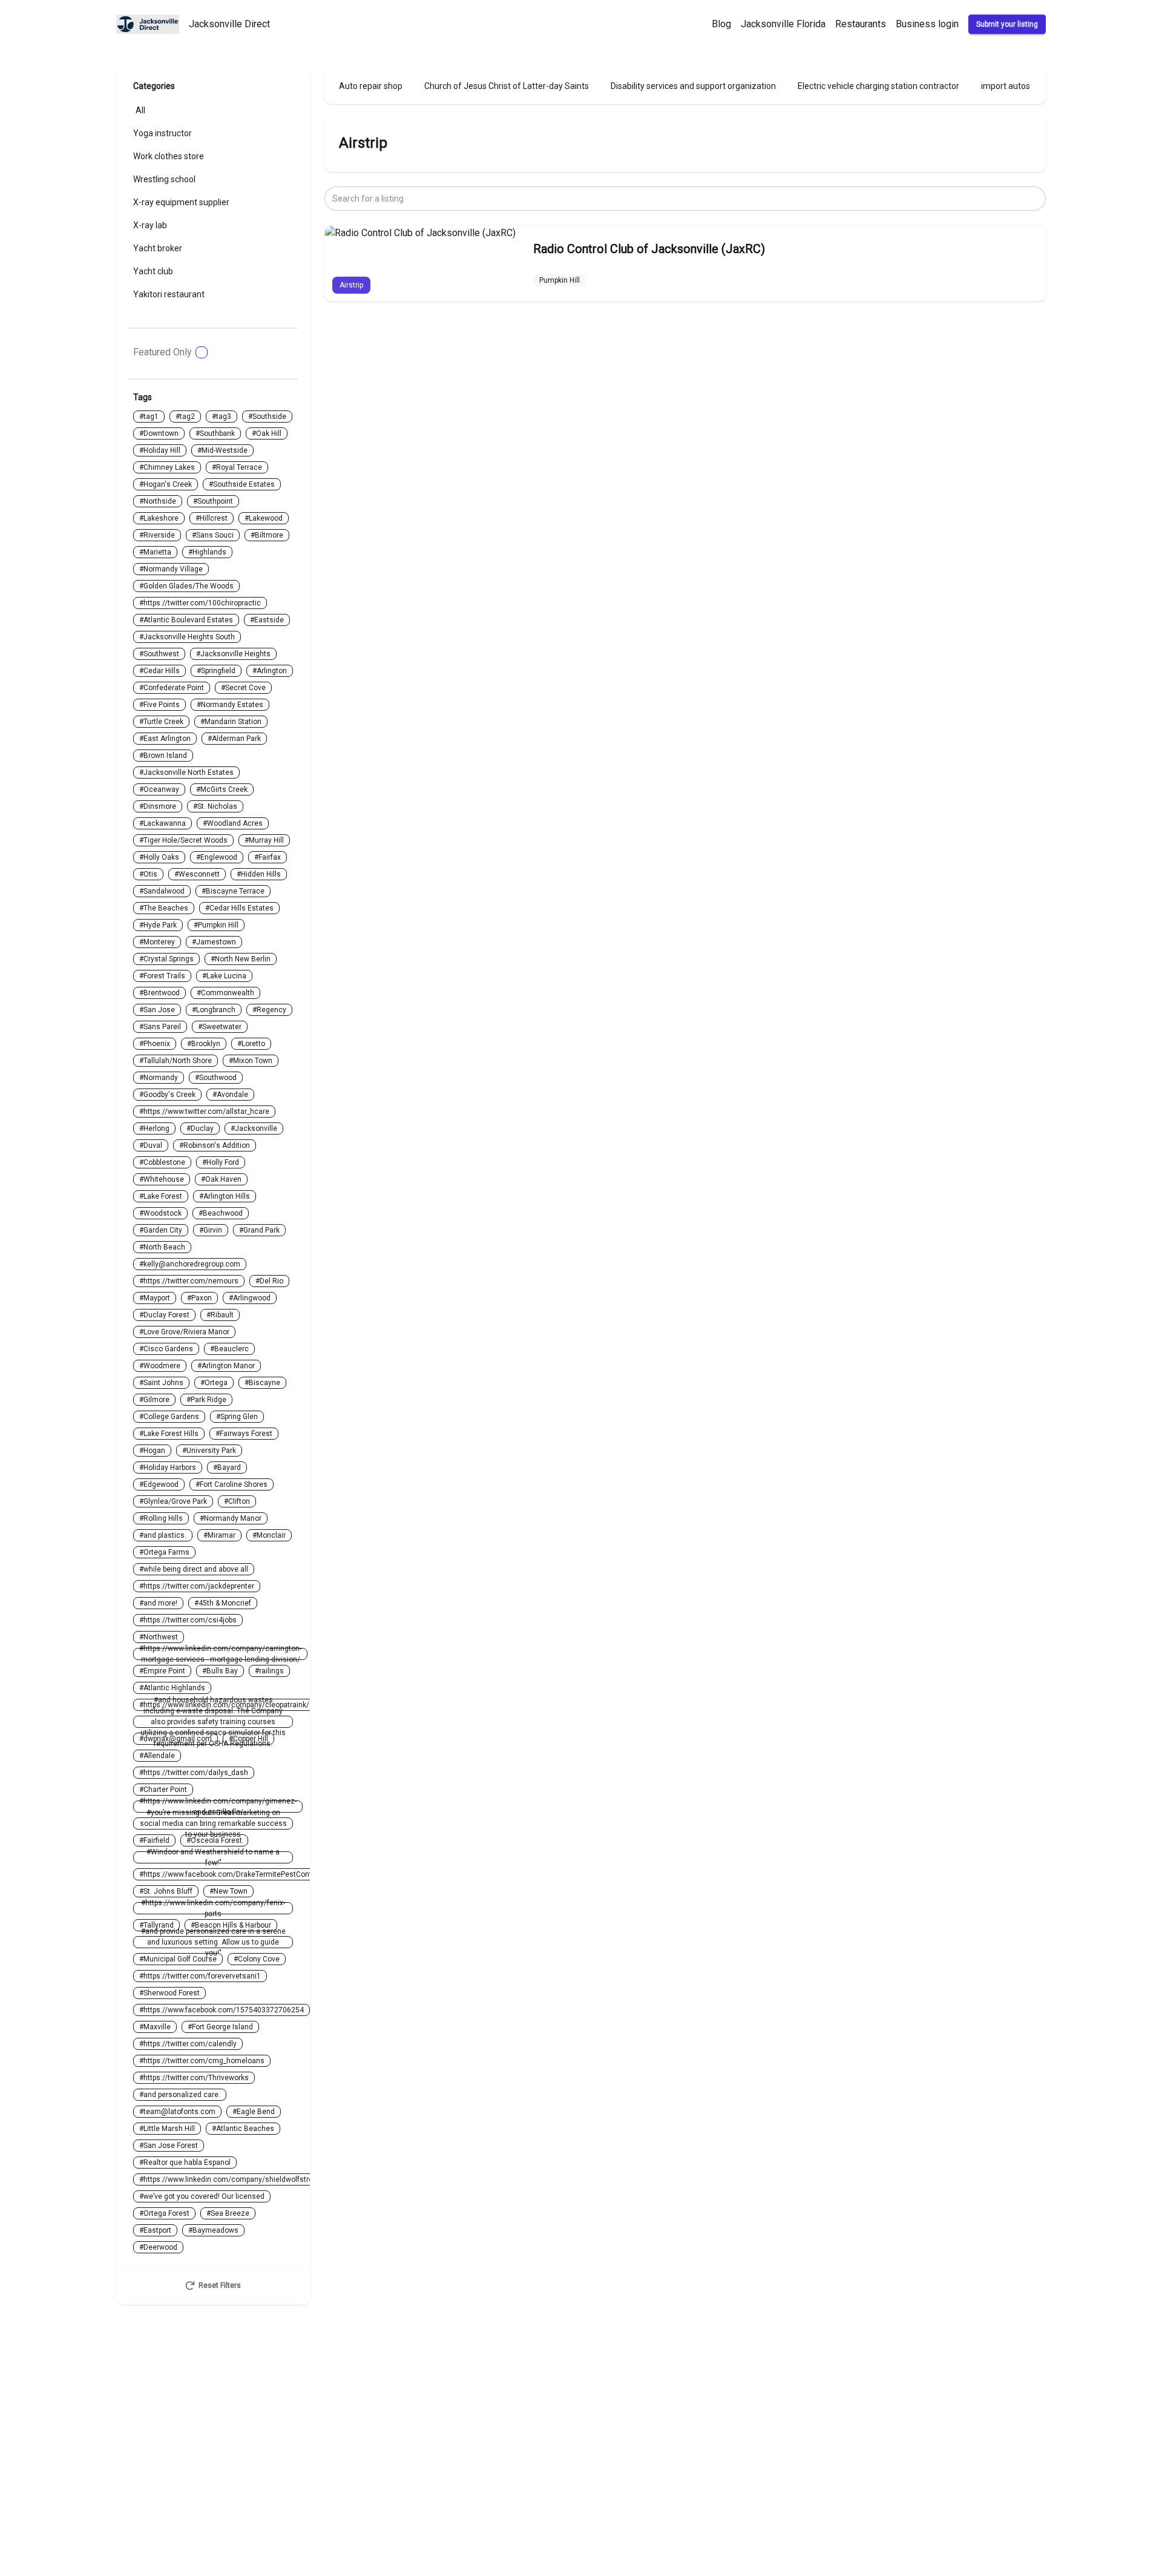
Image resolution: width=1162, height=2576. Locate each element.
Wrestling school (164, 179)
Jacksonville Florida (783, 24)
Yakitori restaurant (169, 294)
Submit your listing (1007, 24)
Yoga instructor (162, 133)
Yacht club (153, 271)
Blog (721, 24)
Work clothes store (169, 156)
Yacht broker (158, 248)
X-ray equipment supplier (181, 202)
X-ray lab (150, 225)
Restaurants (861, 24)
